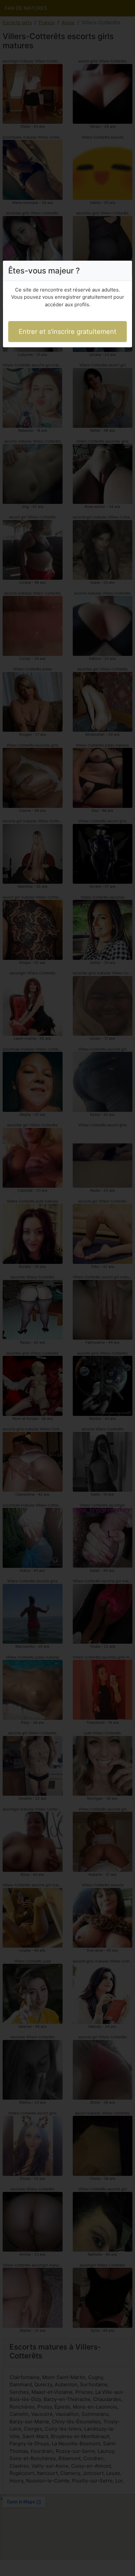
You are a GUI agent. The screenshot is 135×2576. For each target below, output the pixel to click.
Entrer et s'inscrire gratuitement (67, 332)
